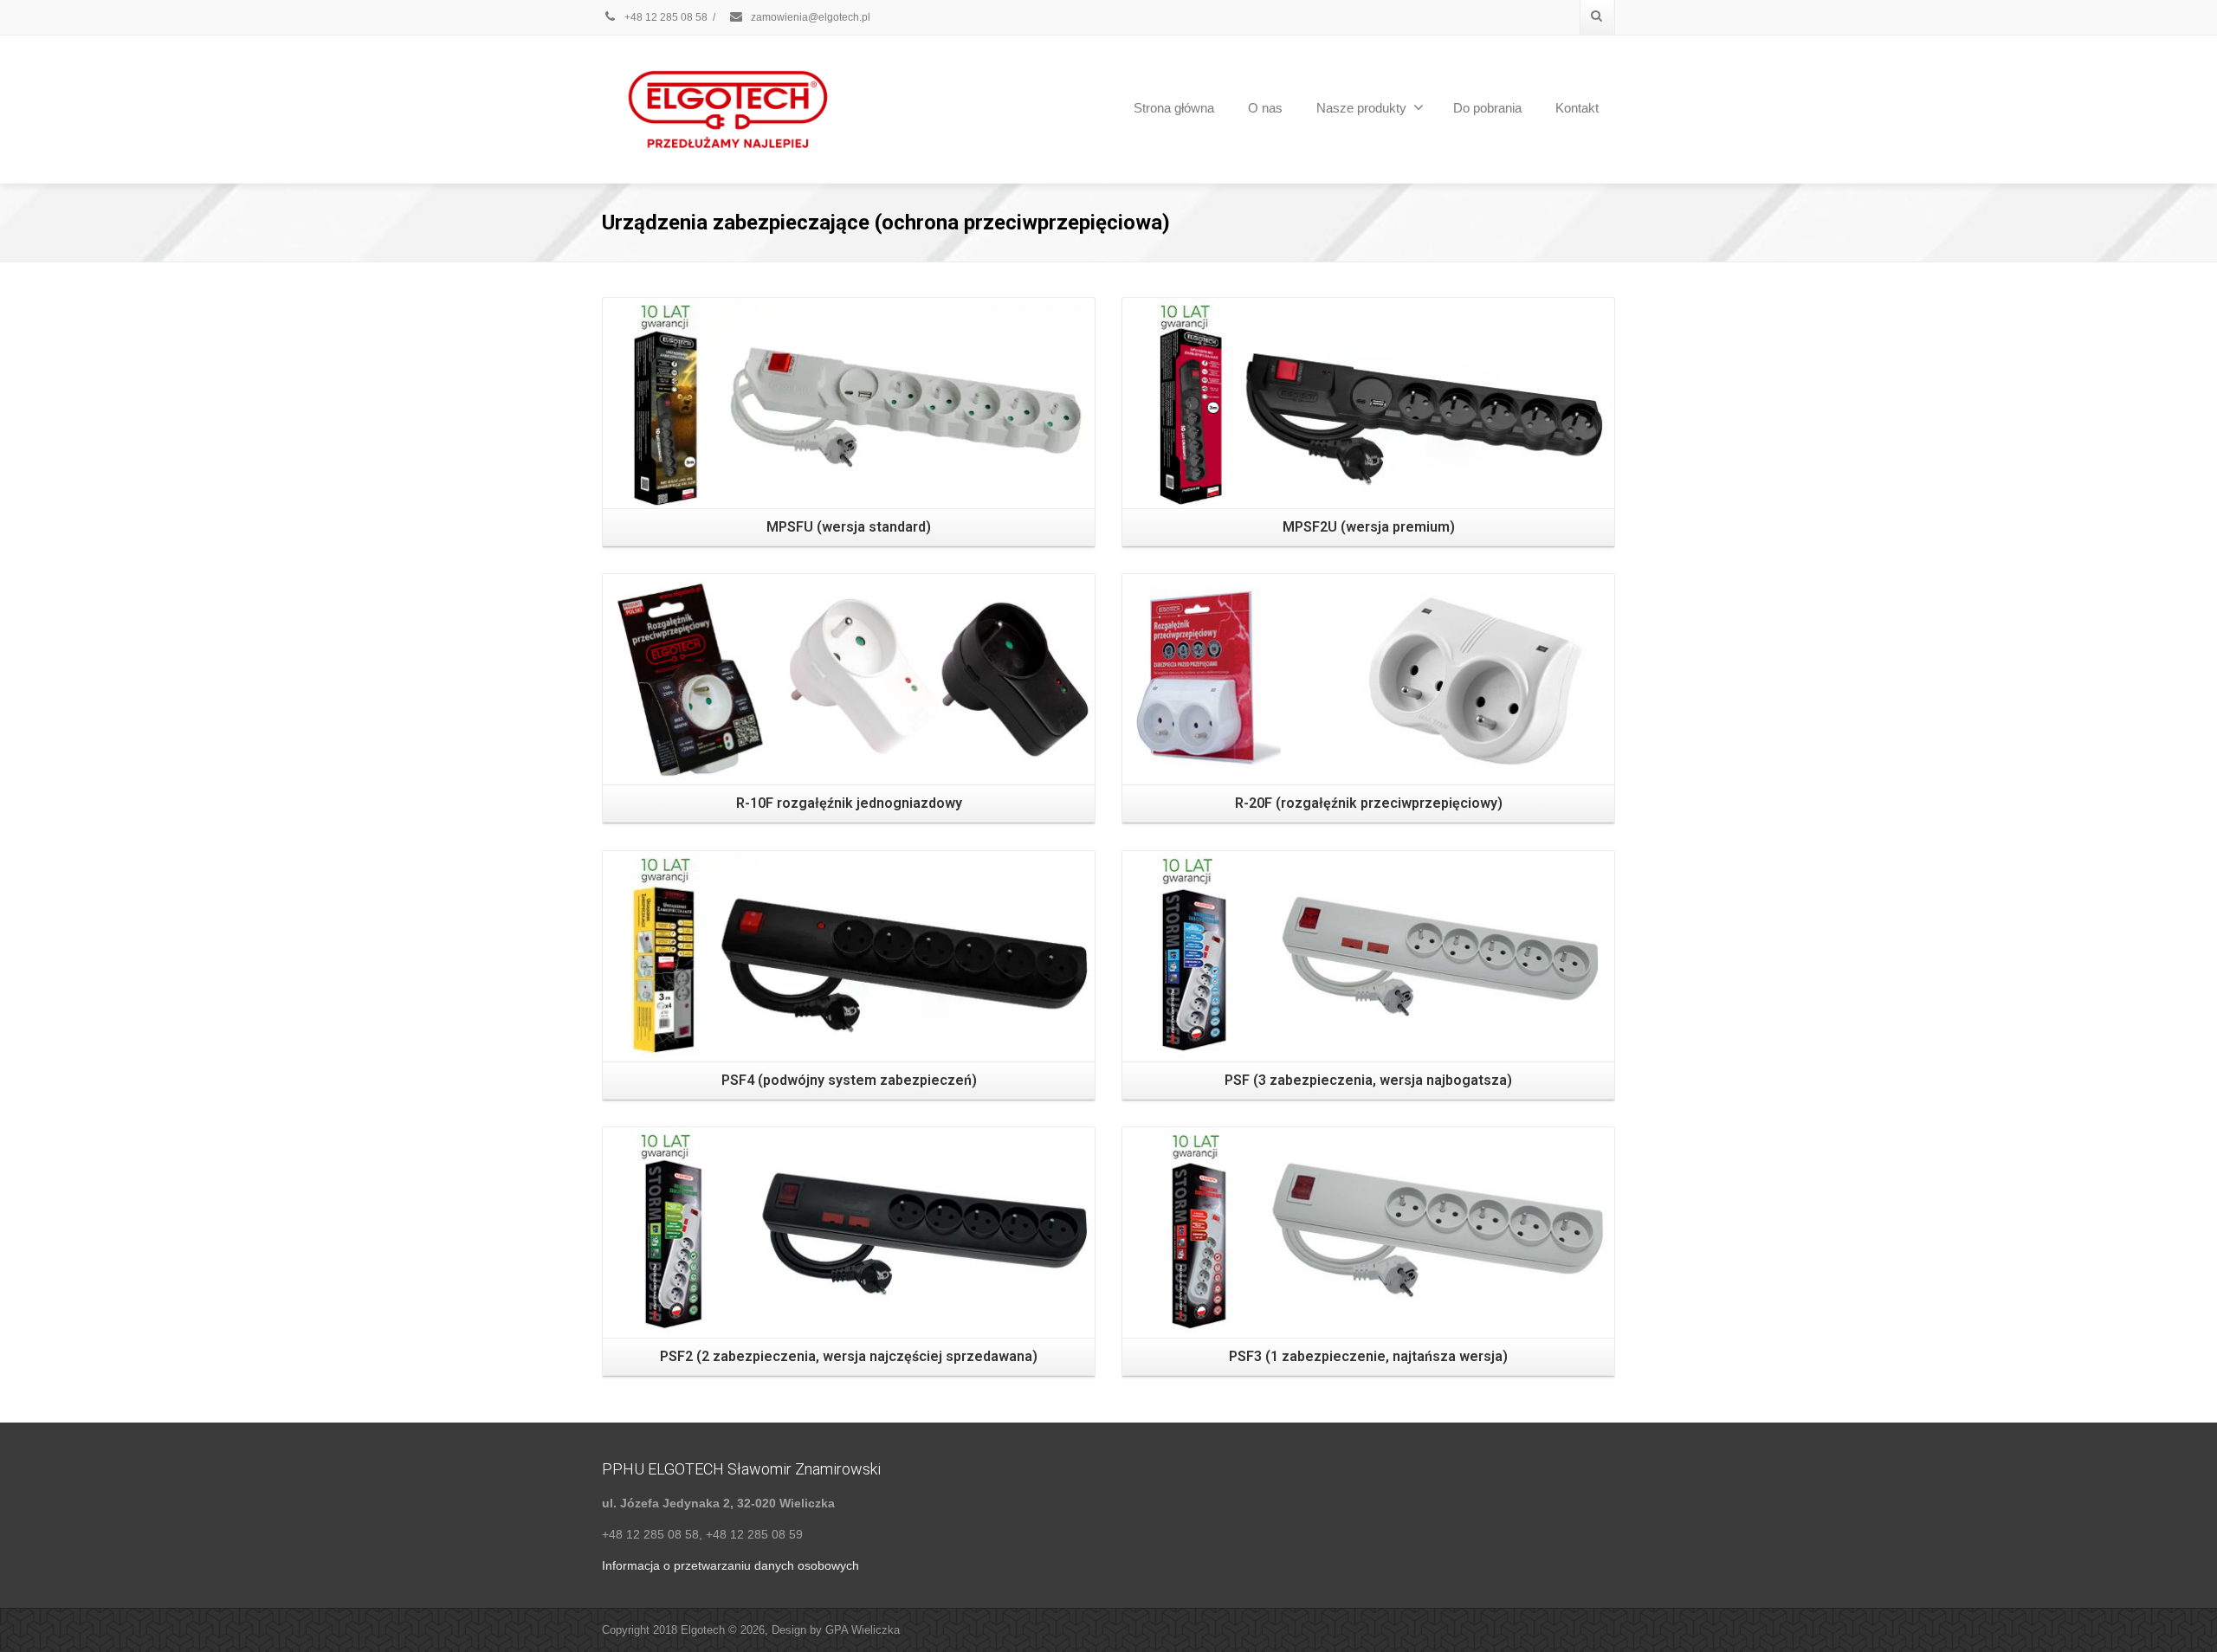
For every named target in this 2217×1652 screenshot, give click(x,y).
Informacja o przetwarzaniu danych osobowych (730, 1565)
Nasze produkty (1361, 108)
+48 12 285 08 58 (665, 17)
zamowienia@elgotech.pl (811, 17)
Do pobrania (1487, 108)
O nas (1265, 108)
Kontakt (1577, 108)
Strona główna (1174, 108)
